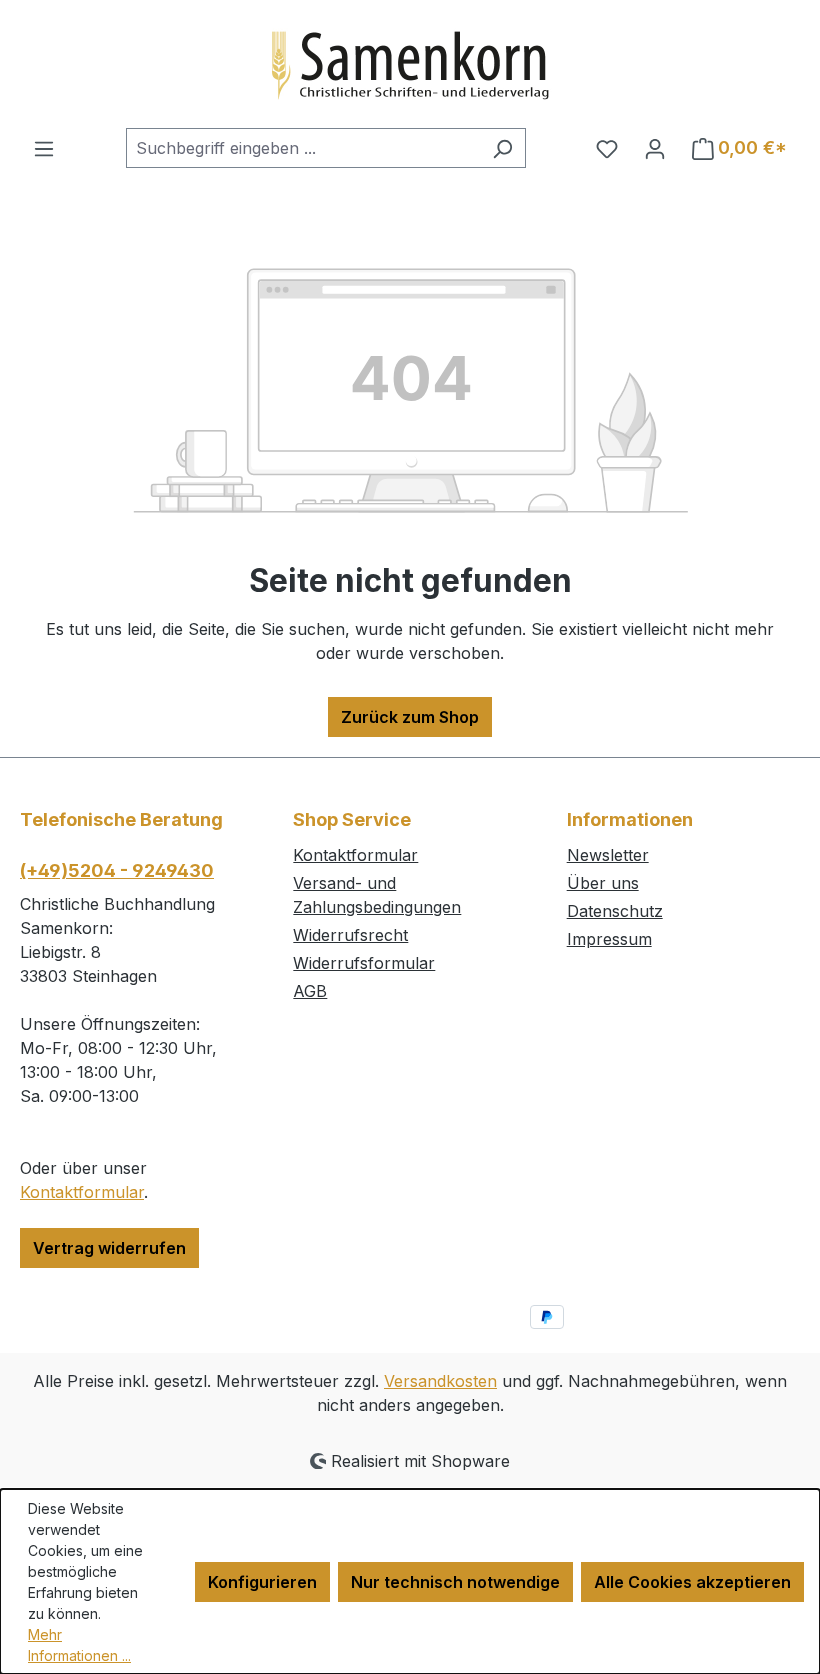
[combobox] (303, 148)
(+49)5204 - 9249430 (117, 870)
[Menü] (44, 148)
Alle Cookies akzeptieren (692, 1582)
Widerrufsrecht (350, 935)
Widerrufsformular (364, 963)
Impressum (609, 939)
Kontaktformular (82, 1192)
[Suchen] (502, 148)
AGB (310, 991)
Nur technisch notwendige (455, 1582)
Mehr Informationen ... (79, 1645)
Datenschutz (615, 911)
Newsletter (608, 855)
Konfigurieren (262, 1582)
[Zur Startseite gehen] (410, 64)
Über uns (603, 883)
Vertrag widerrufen (109, 1248)
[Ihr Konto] (655, 148)
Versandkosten (440, 1381)
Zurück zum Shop (410, 717)
